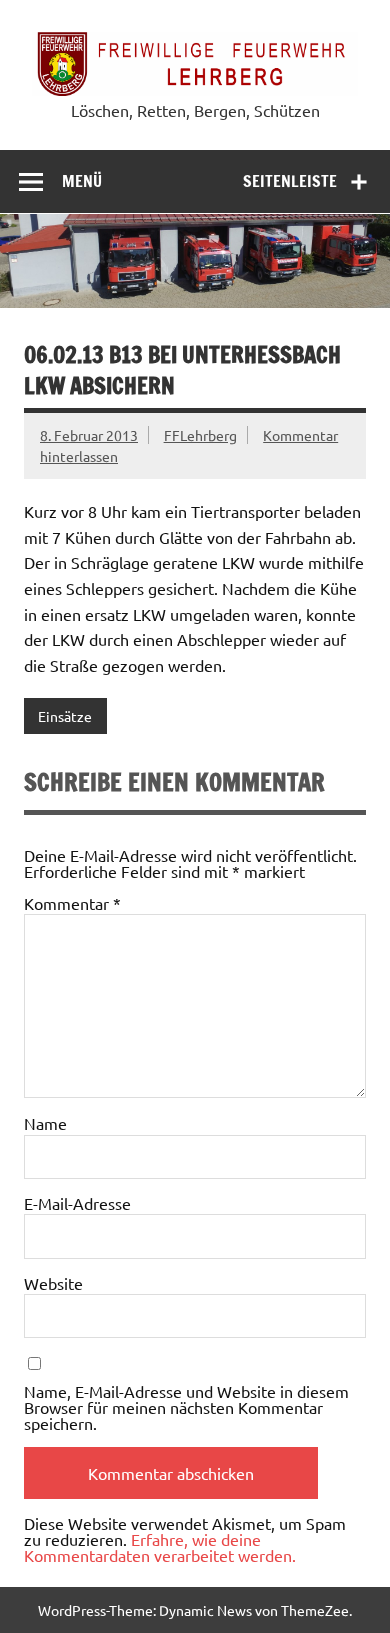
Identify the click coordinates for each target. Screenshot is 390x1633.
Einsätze (65, 716)
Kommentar (72, 903)
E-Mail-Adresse (77, 1203)
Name (45, 1123)
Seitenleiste (290, 181)
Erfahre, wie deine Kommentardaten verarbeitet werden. (160, 1547)
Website (53, 1283)
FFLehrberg (200, 435)
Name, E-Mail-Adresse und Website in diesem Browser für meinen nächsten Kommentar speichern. (186, 1407)
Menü (82, 181)
